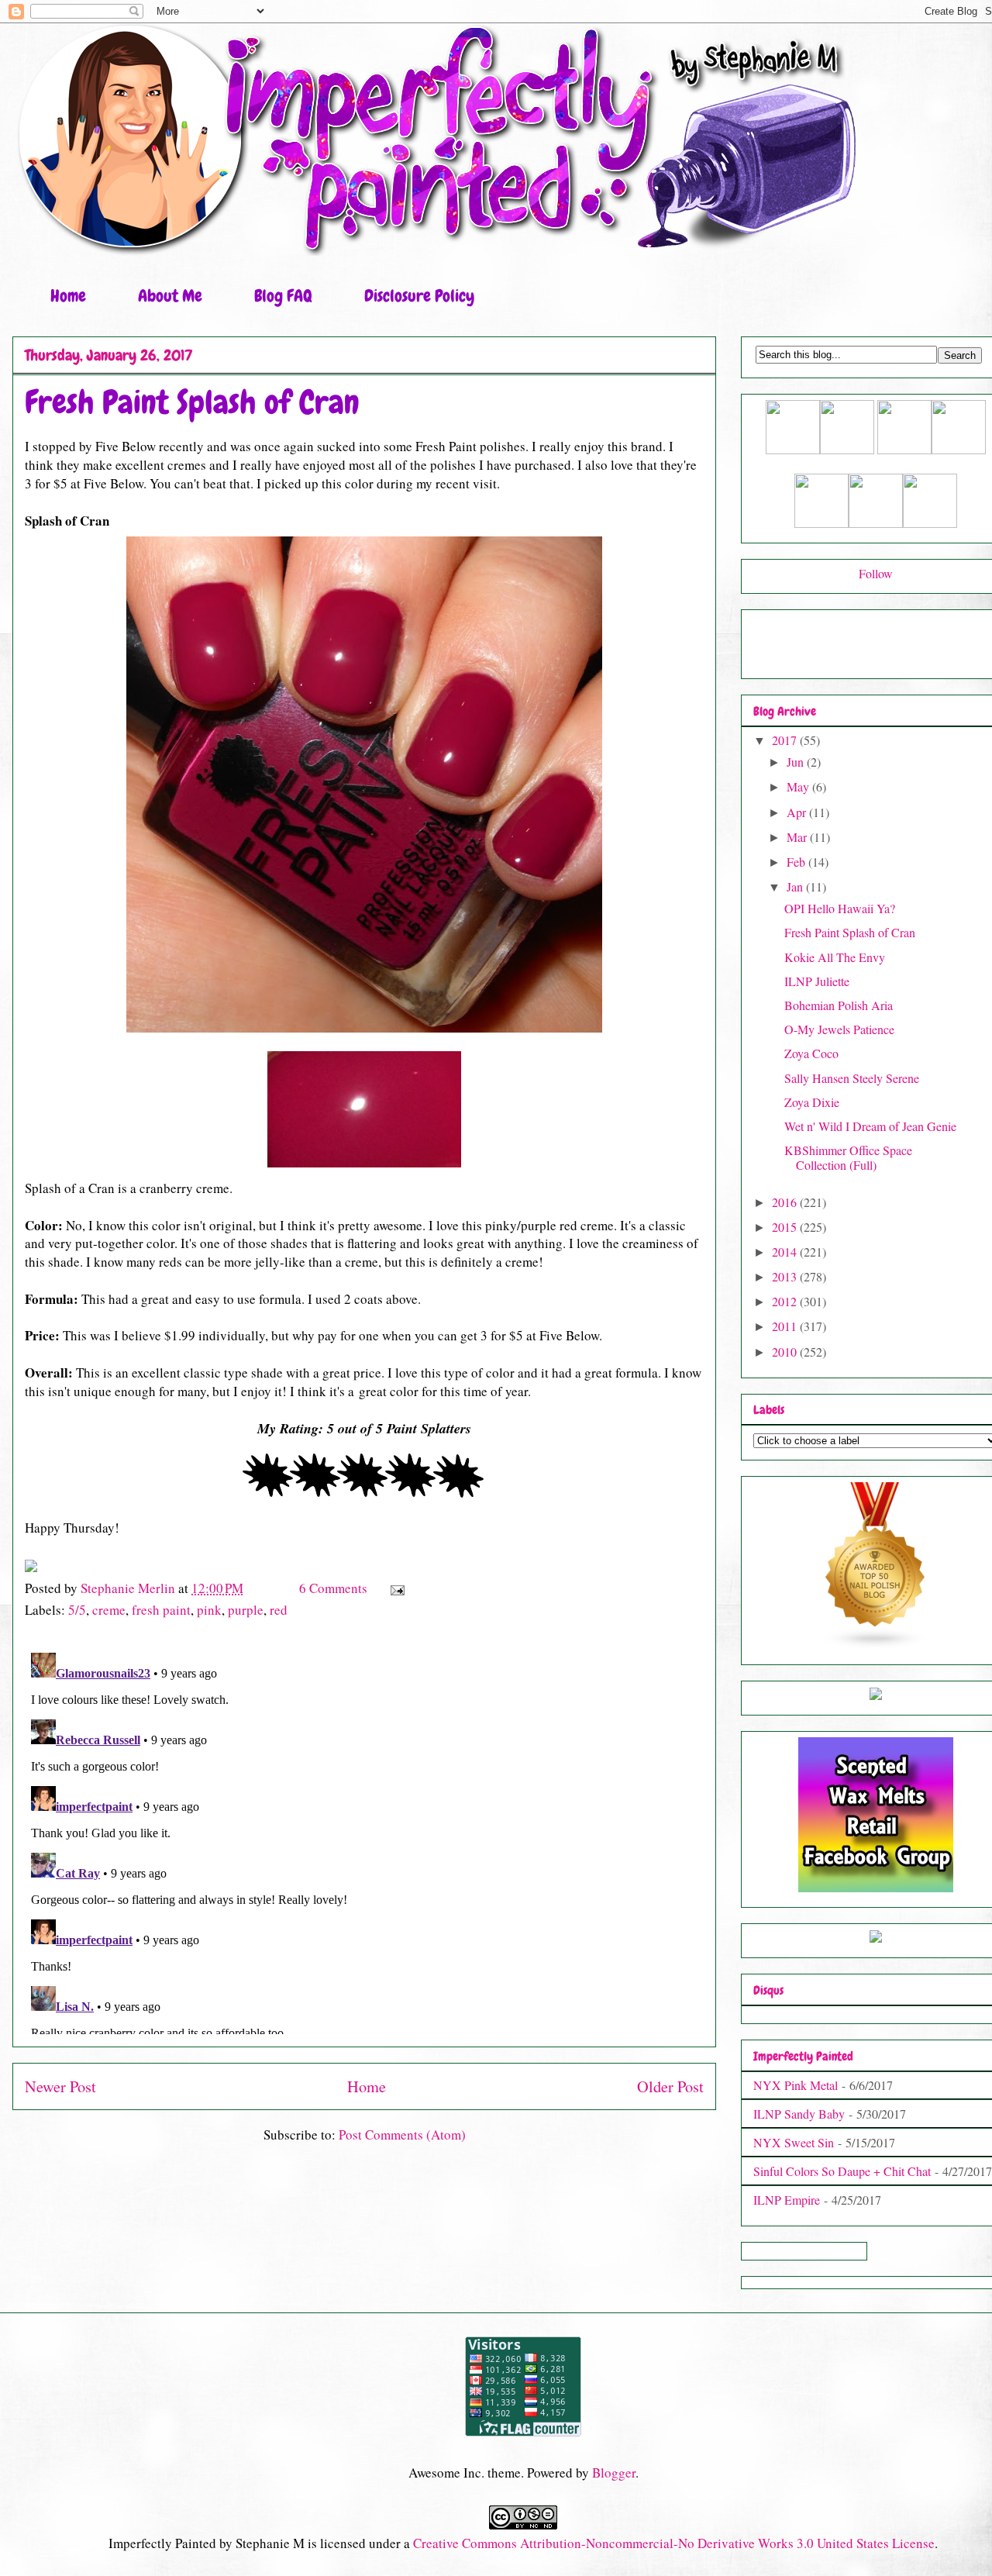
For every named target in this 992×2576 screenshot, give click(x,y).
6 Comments (333, 1588)
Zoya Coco (811, 1053)
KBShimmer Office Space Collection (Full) (848, 1157)
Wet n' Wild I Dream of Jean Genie (870, 1126)
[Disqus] (364, 1840)
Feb (797, 862)
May (799, 786)
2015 (786, 1227)
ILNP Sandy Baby (799, 2114)
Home (68, 296)
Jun (797, 762)
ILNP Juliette (817, 981)
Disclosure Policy (419, 296)
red (279, 1610)
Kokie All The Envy (835, 957)
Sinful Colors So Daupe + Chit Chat (842, 2171)
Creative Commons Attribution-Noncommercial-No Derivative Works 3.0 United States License (674, 2543)
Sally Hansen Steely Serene (852, 1078)
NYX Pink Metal (796, 2085)
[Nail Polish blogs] (876, 1645)
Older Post (670, 2086)
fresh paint (161, 1610)
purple (246, 1610)
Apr (798, 812)
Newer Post (60, 2086)
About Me (170, 296)
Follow (876, 573)
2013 (786, 1276)
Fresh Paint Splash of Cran (850, 932)
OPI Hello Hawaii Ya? (840, 908)
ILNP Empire (787, 2200)
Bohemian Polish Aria (839, 1005)
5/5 (77, 1610)
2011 (786, 1326)
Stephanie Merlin (129, 1588)
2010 (786, 1352)
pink (209, 1610)
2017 (786, 740)
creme (109, 1610)
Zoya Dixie (812, 1102)
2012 (786, 1301)
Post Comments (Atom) (402, 2135)
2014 (786, 1252)
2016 (786, 1202)
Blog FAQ (283, 296)
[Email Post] (396, 1588)
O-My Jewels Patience (839, 1029)
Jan (796, 886)
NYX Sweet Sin (794, 2142)
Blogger (614, 2473)
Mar (798, 837)
